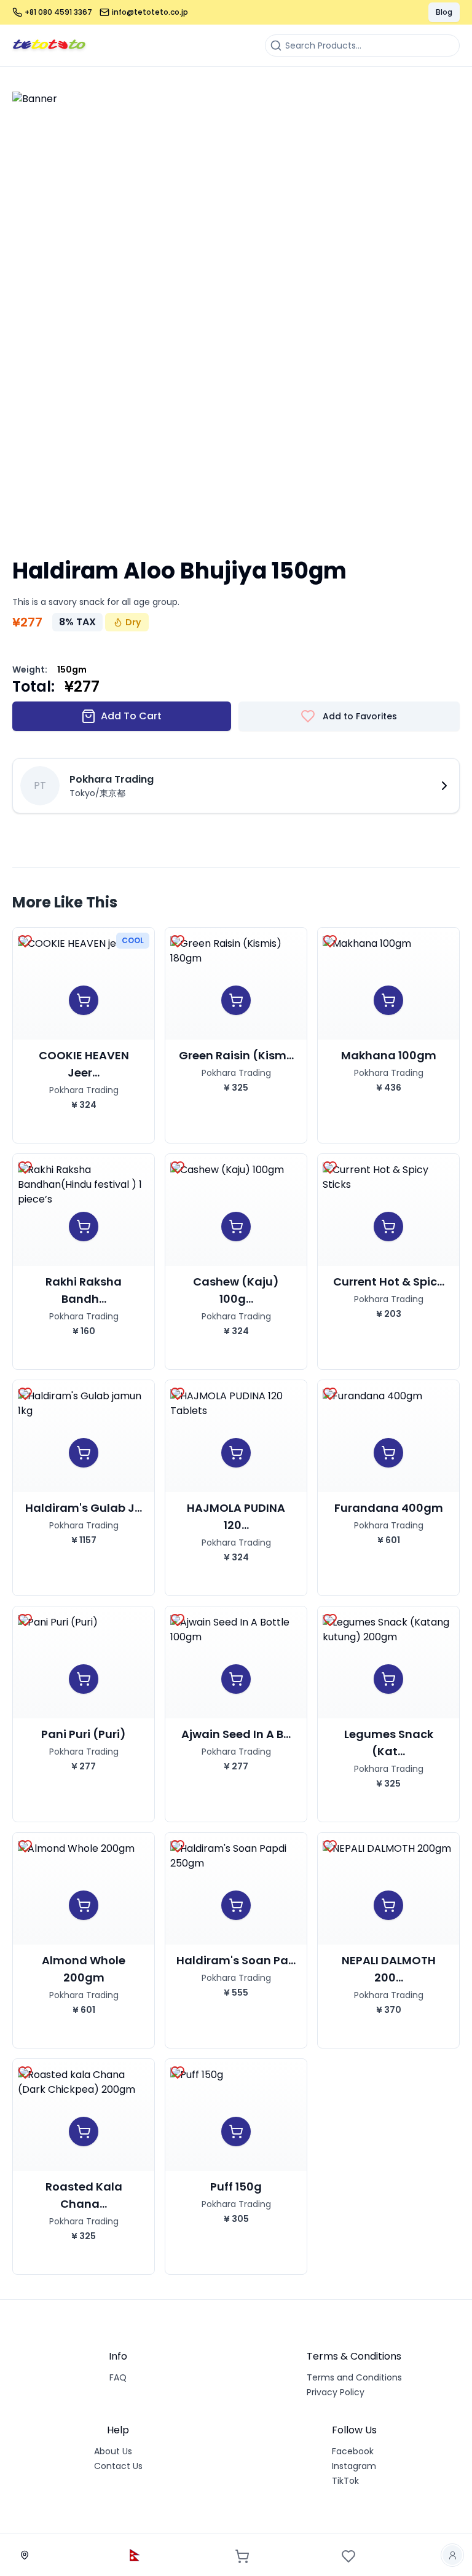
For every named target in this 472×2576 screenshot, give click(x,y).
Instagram (354, 2466)
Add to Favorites (360, 716)
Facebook (353, 2451)
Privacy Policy (336, 2392)
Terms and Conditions (354, 2377)
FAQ (118, 2377)
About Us (113, 2451)
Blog (444, 12)
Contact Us (118, 2466)
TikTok (345, 2481)
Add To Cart (131, 716)
